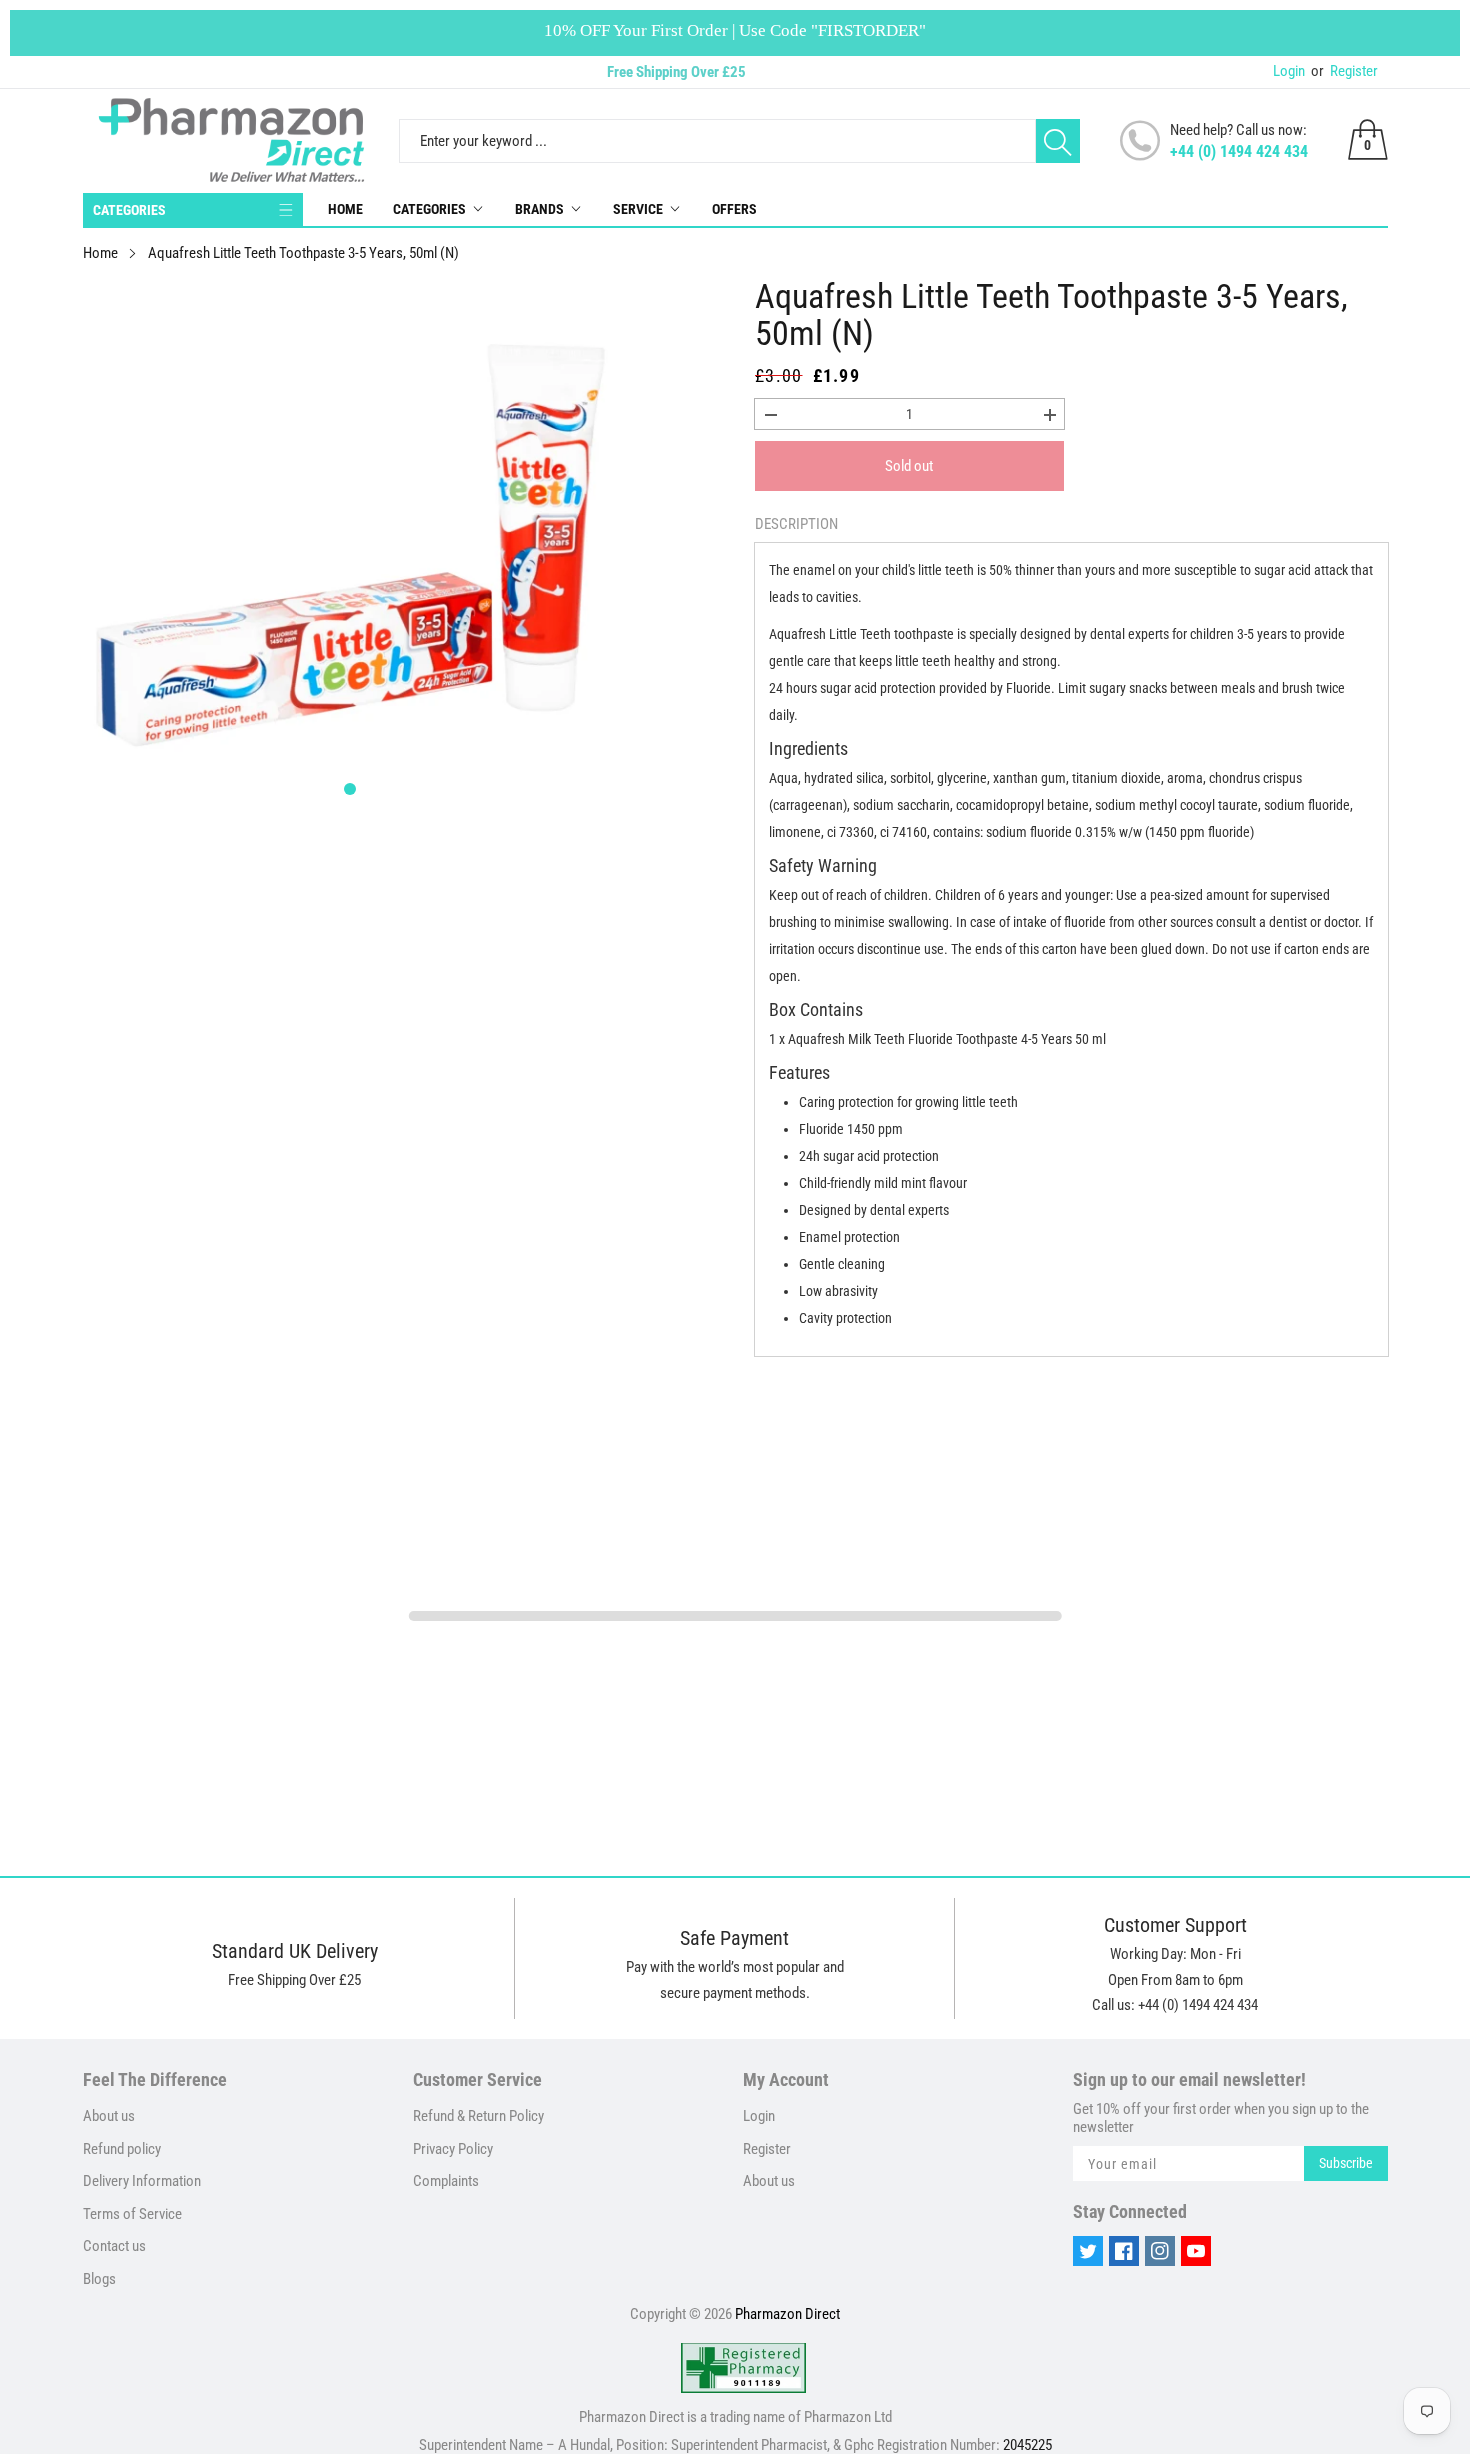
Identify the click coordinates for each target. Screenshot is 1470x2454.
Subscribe (1346, 2163)
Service (638, 209)
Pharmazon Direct (787, 2314)
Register (1344, 71)
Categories (429, 209)
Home (345, 209)
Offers (734, 209)
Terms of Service (132, 2214)
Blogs (99, 2279)
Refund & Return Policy (478, 2116)
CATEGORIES (129, 210)
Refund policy (122, 2149)
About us (109, 2116)
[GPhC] (743, 2368)
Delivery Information (142, 2181)
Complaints (446, 2181)
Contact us (114, 2246)
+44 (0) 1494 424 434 (1239, 151)
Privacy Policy (453, 2149)
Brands (539, 209)
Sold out (909, 466)
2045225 (1027, 2445)
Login (1289, 71)
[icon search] (1058, 141)
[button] (350, 789)
